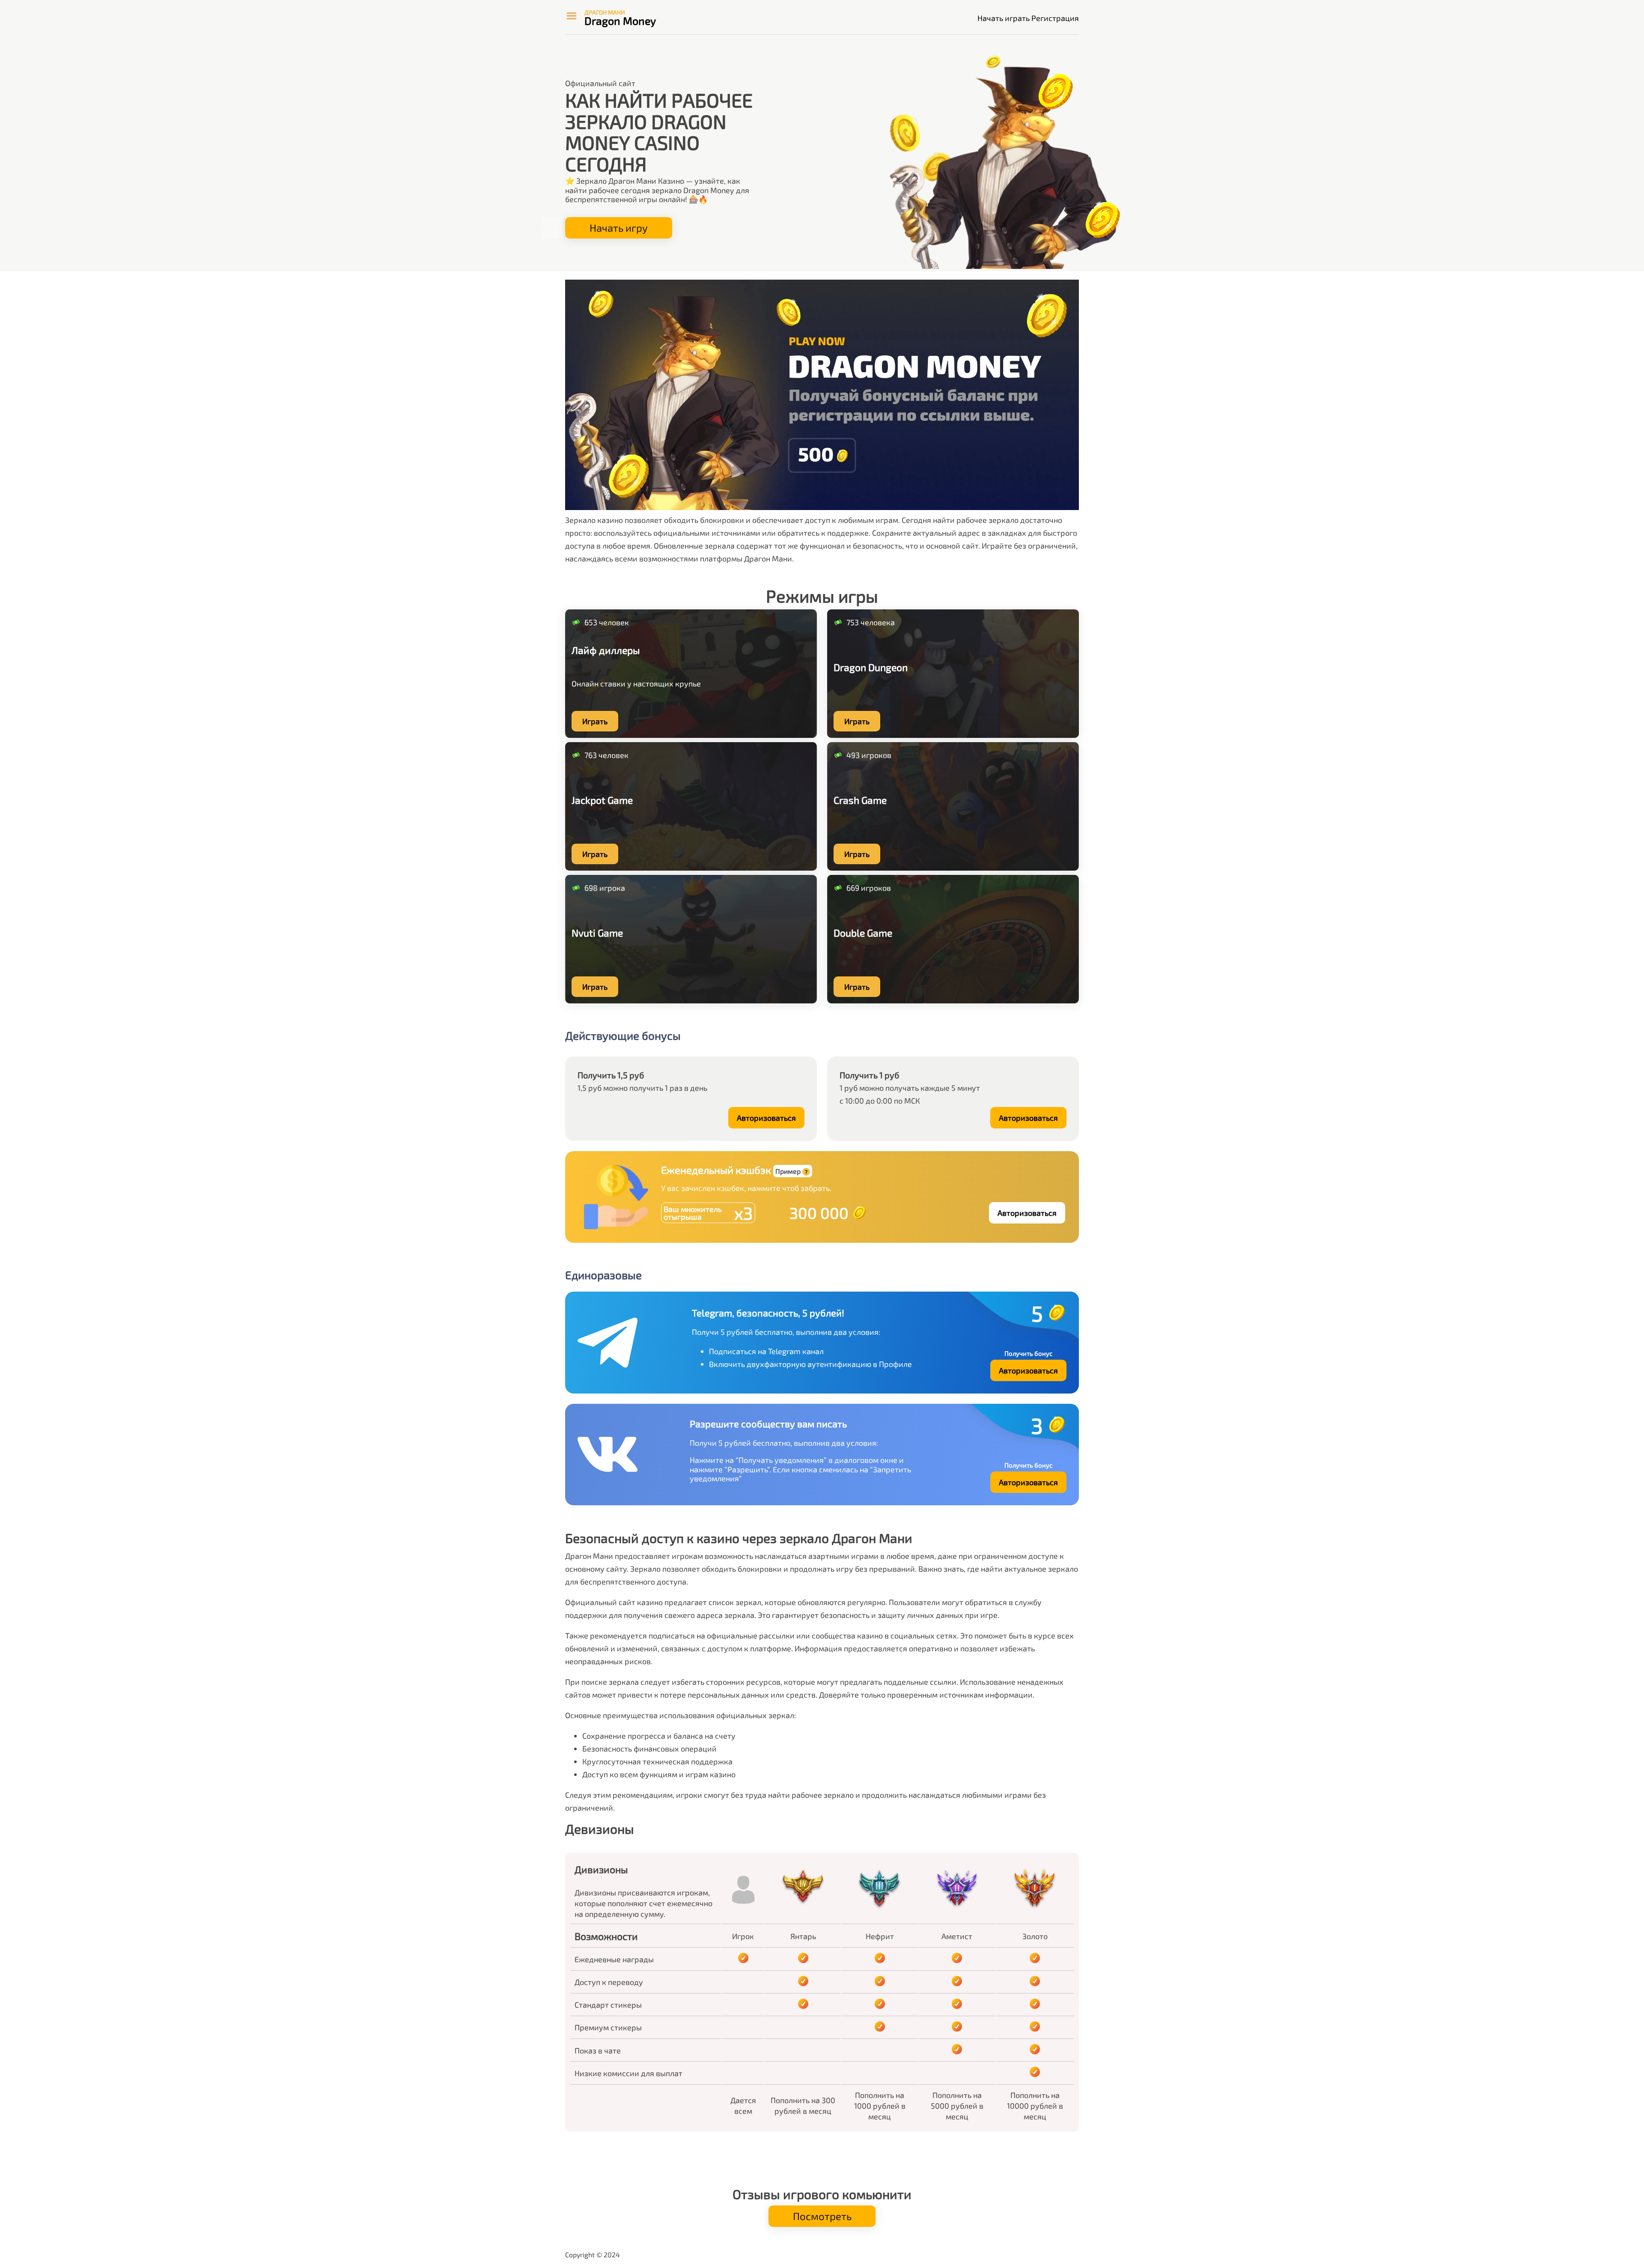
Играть (595, 721)
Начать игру (619, 228)
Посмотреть (822, 2216)
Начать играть (1004, 18)
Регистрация (1055, 18)
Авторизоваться (766, 1118)
